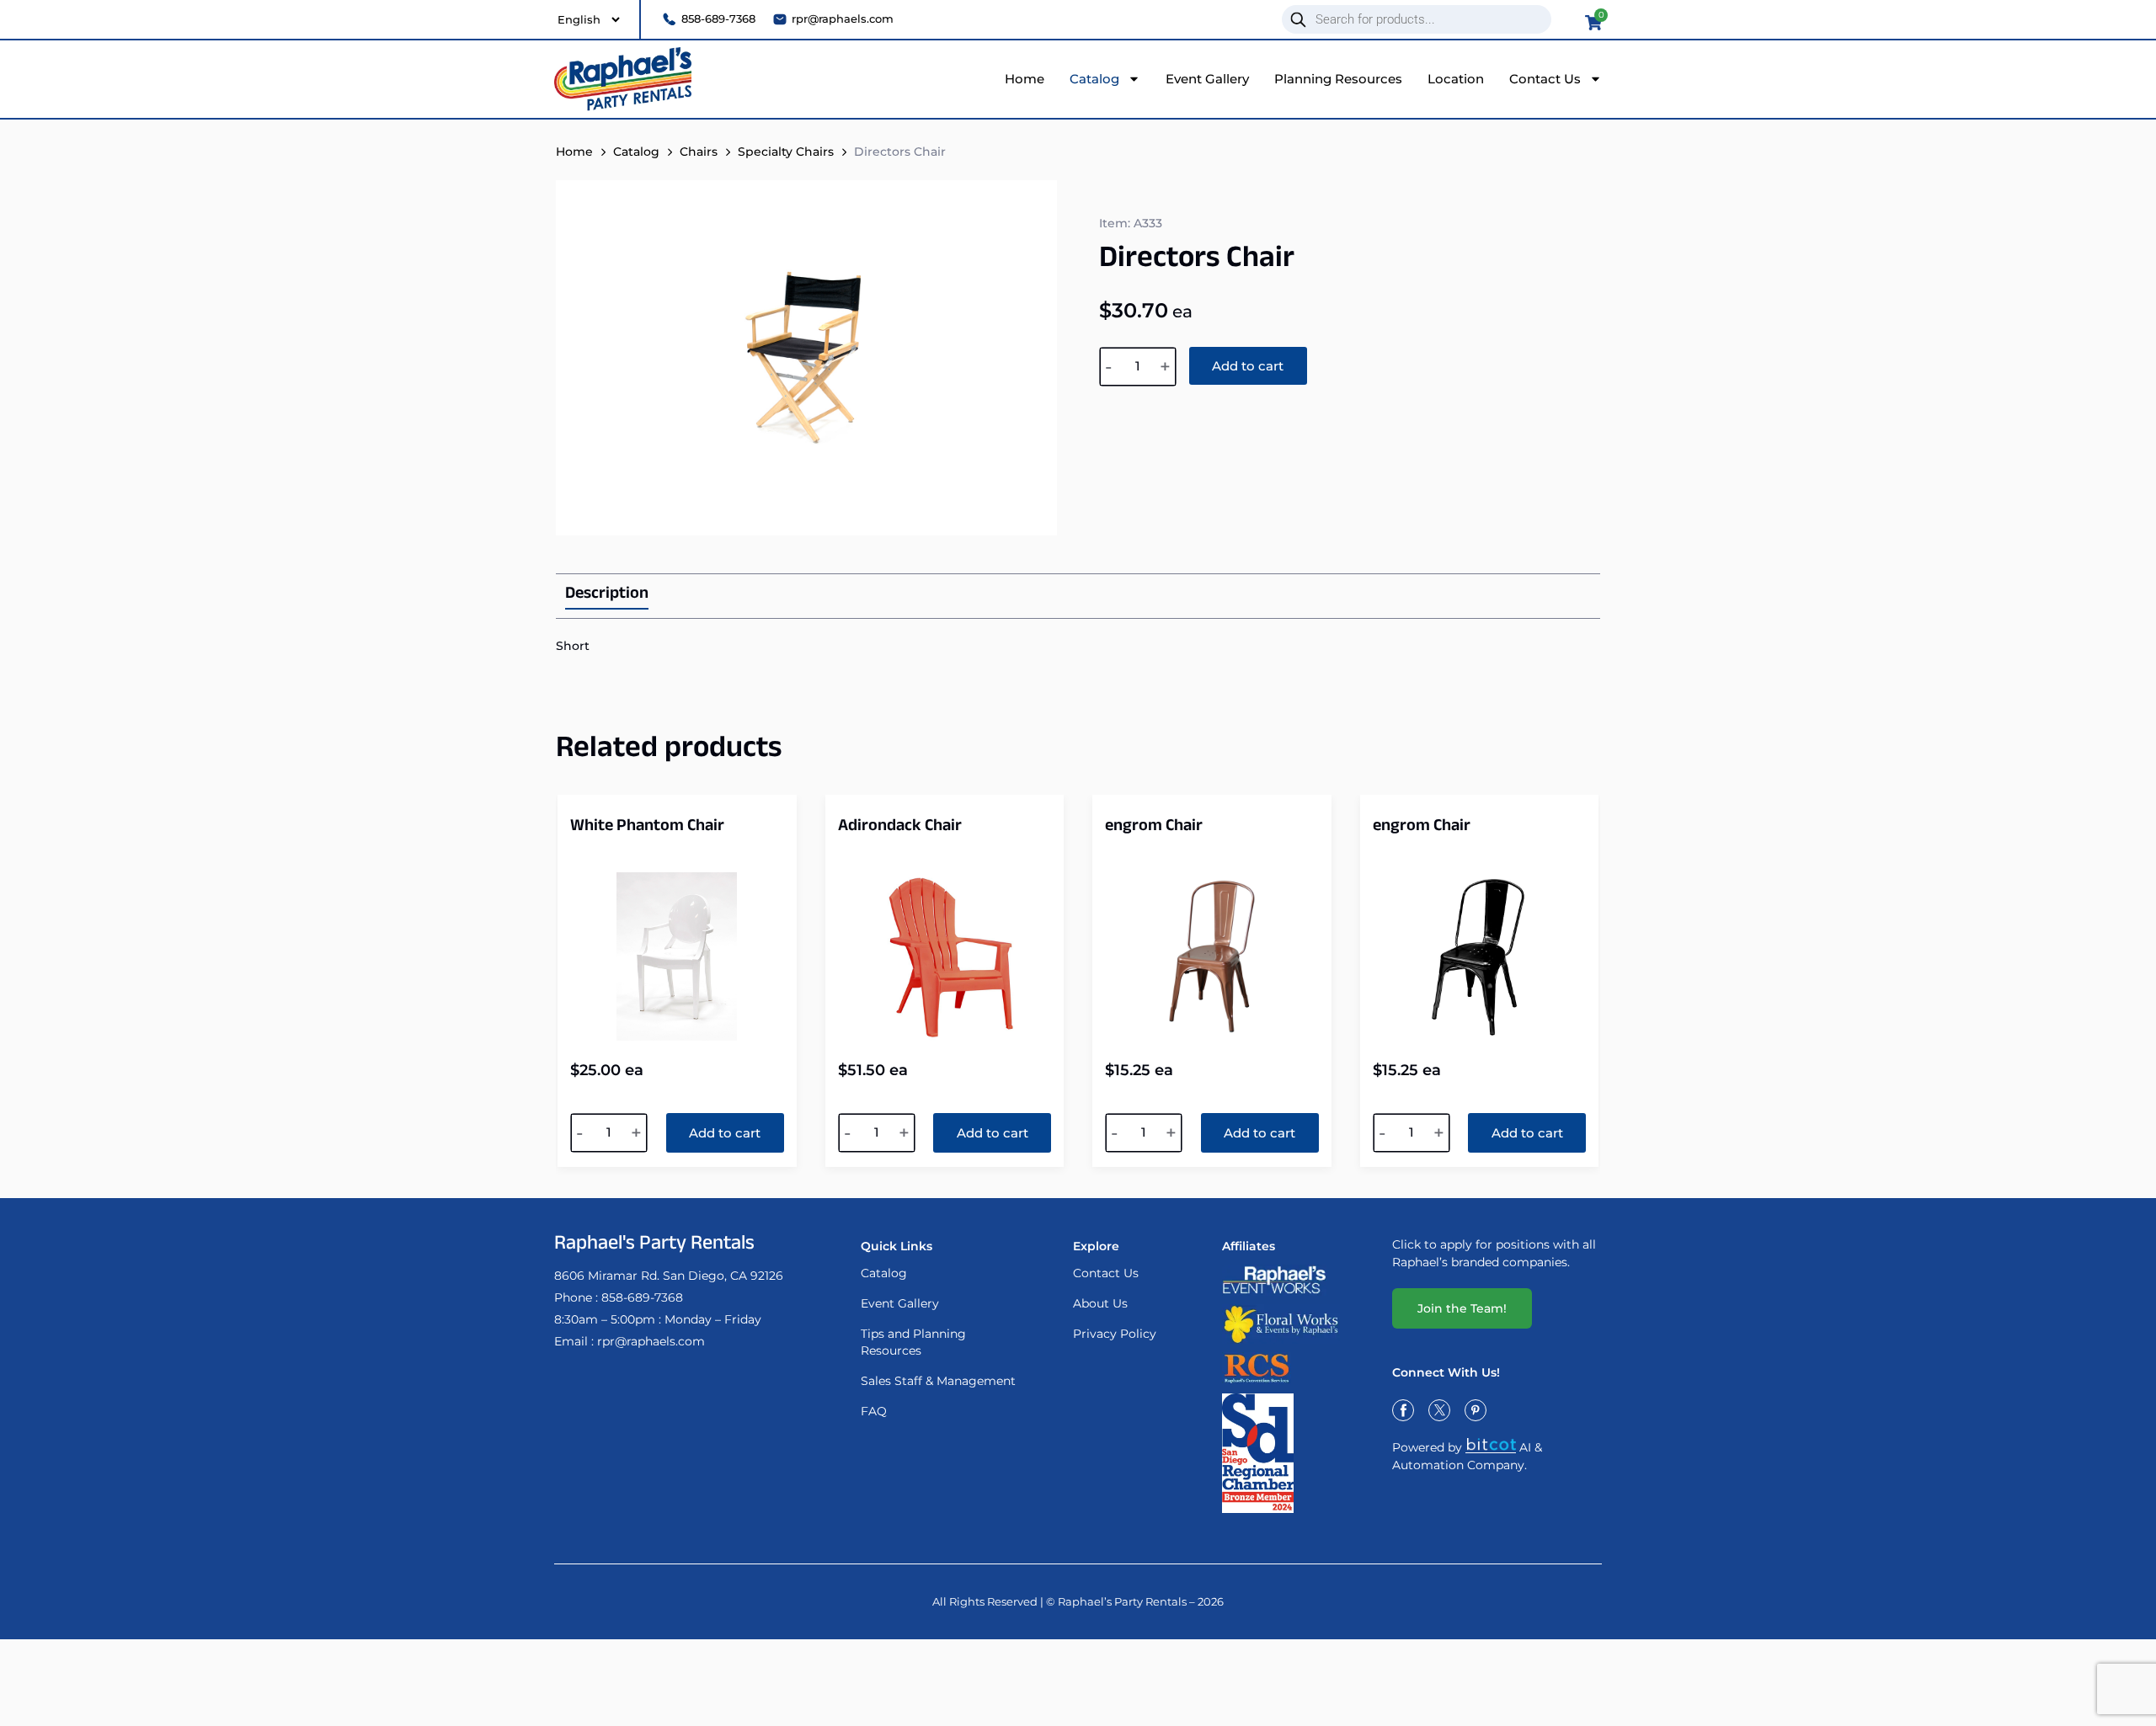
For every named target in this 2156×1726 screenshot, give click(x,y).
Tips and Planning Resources (913, 1342)
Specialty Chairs (786, 152)
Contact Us (1545, 79)
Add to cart (1248, 366)
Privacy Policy (1115, 1334)
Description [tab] (607, 596)
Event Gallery (1207, 79)
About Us (1100, 1303)
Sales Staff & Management (938, 1381)
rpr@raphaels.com (651, 1341)
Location (1456, 79)
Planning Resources (1338, 79)
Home (1025, 79)
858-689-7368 (642, 1297)
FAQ (874, 1411)
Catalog (1094, 79)
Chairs (699, 152)
